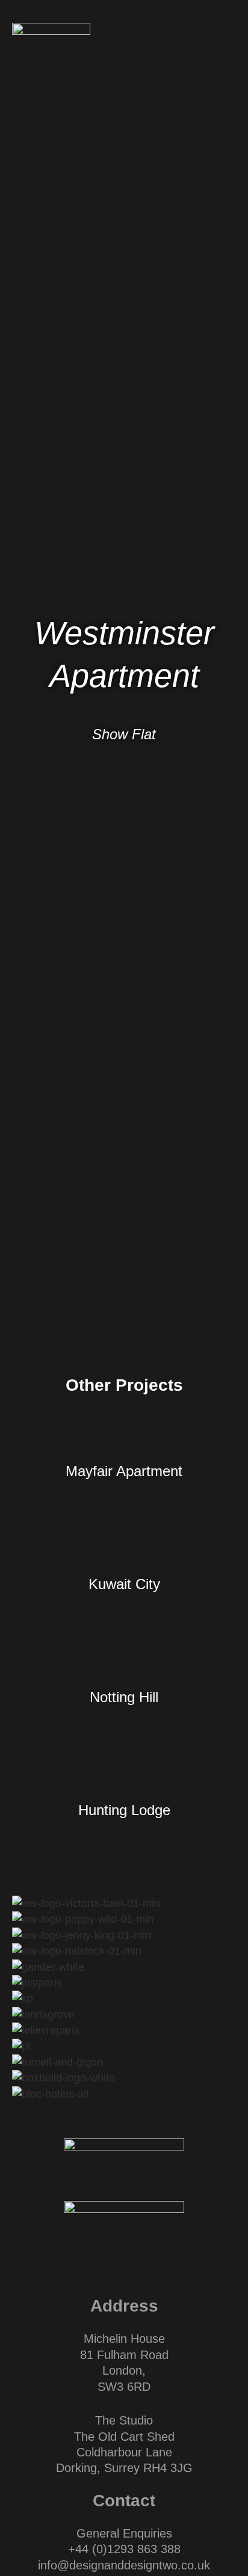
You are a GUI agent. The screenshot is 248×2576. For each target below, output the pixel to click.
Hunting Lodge (124, 1810)
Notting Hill (124, 1697)
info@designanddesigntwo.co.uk (124, 2565)
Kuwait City (124, 1584)
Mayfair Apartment (124, 1471)
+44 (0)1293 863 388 (124, 2549)
